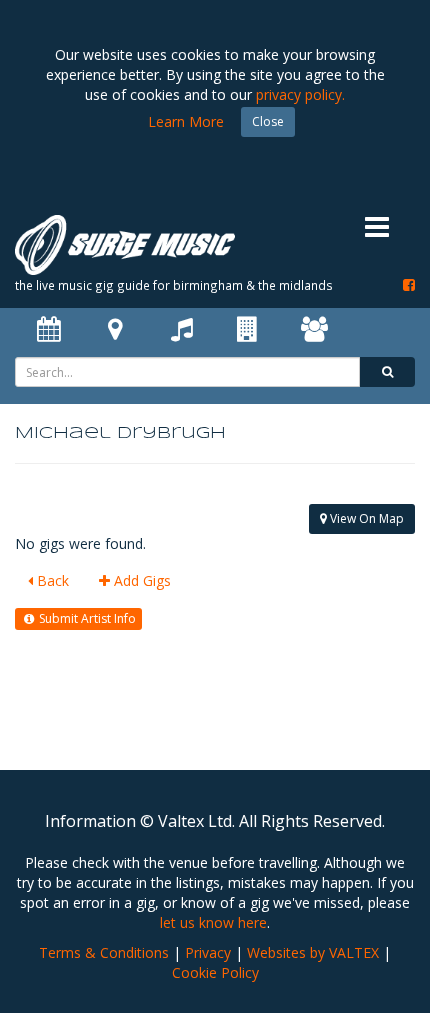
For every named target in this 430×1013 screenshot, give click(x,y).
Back (51, 580)
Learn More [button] (186, 121)
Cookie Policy (215, 972)
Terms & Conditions (104, 952)
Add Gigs (140, 580)
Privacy (208, 952)
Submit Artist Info (86, 618)
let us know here (213, 922)
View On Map (365, 518)
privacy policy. (300, 94)
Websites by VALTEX (313, 952)
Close (268, 121)
